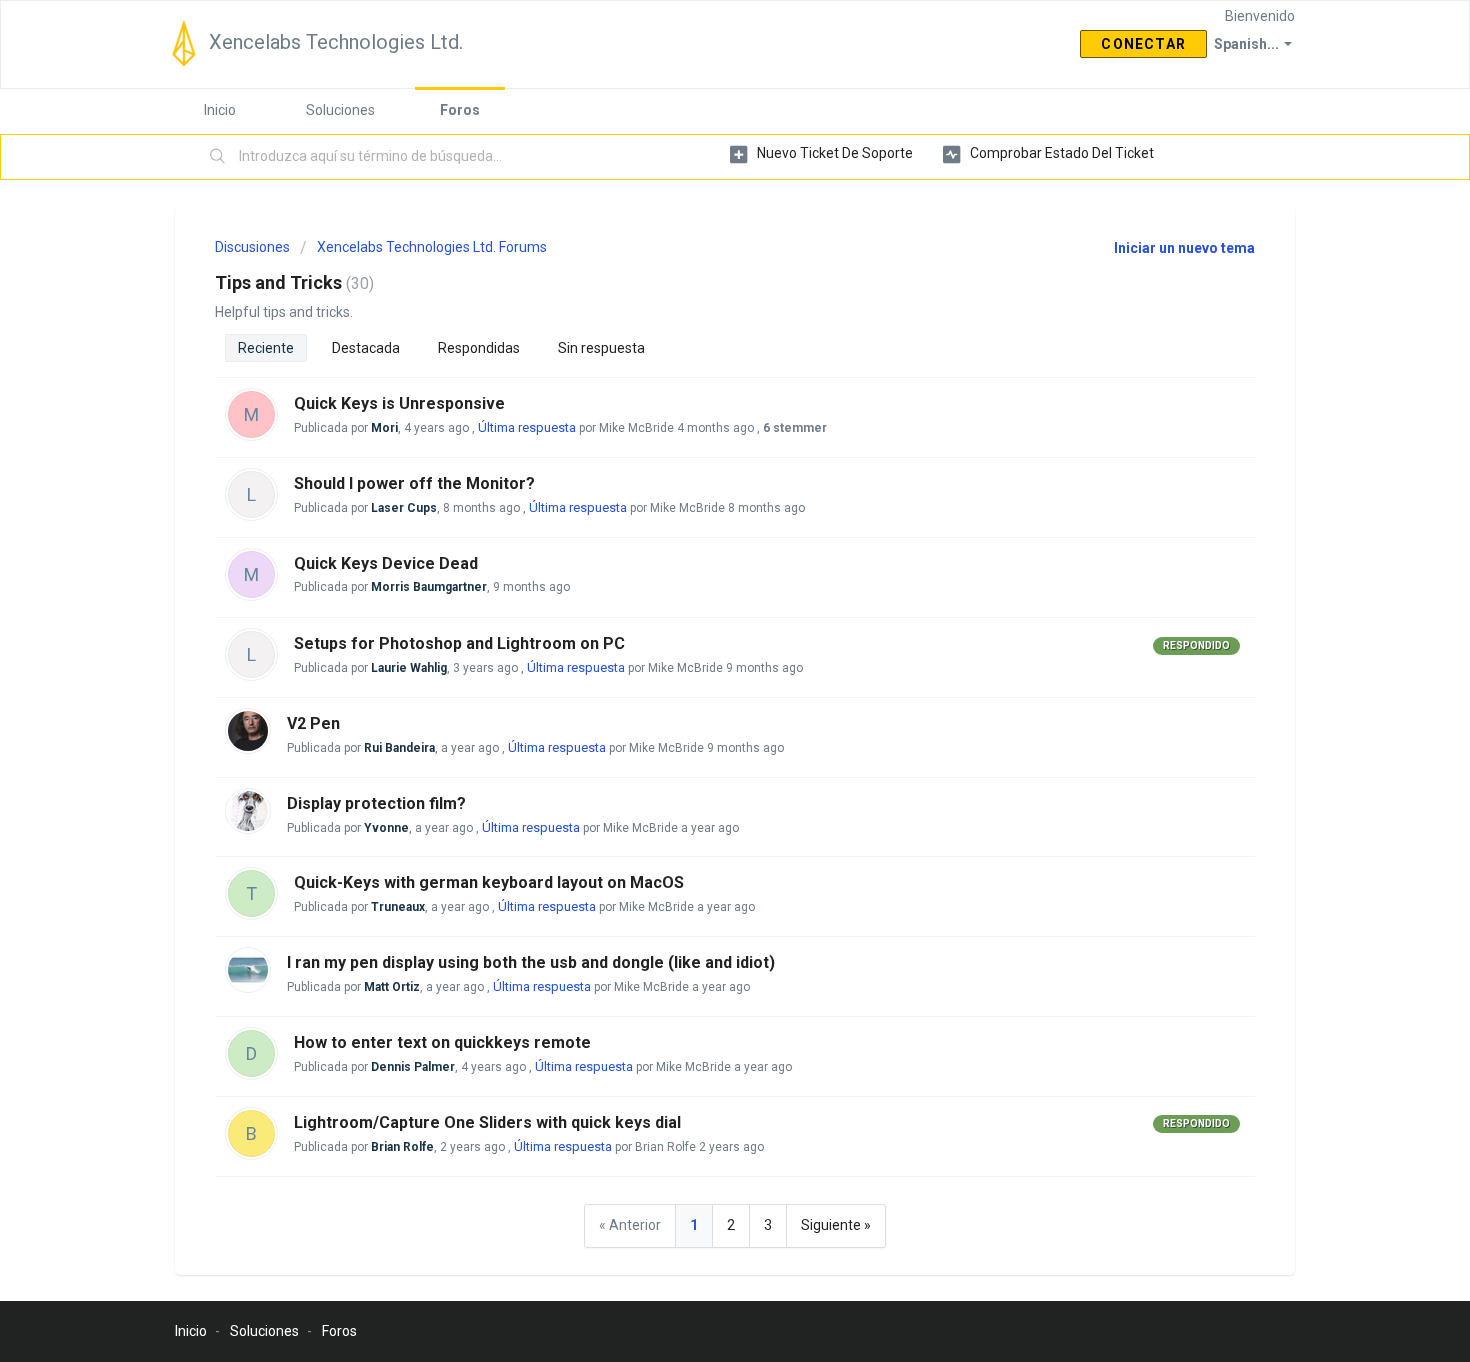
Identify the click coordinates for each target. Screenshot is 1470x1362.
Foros (460, 110)
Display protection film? (376, 803)
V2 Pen (313, 723)
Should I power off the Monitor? (414, 483)
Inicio (220, 110)
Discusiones (252, 247)
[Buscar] (218, 157)
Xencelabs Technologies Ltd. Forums (432, 247)
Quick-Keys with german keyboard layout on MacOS (489, 882)
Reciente (266, 348)
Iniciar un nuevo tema (1184, 248)
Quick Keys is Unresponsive (399, 403)
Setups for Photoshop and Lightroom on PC (459, 643)
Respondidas (479, 348)
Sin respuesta (601, 348)
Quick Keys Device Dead (386, 563)
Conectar (1143, 44)
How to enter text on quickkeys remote (442, 1042)
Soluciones (340, 110)
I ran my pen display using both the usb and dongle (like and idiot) (531, 962)
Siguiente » (836, 1225)
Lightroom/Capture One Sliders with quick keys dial (487, 1122)
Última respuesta (527, 427)
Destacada (366, 348)
